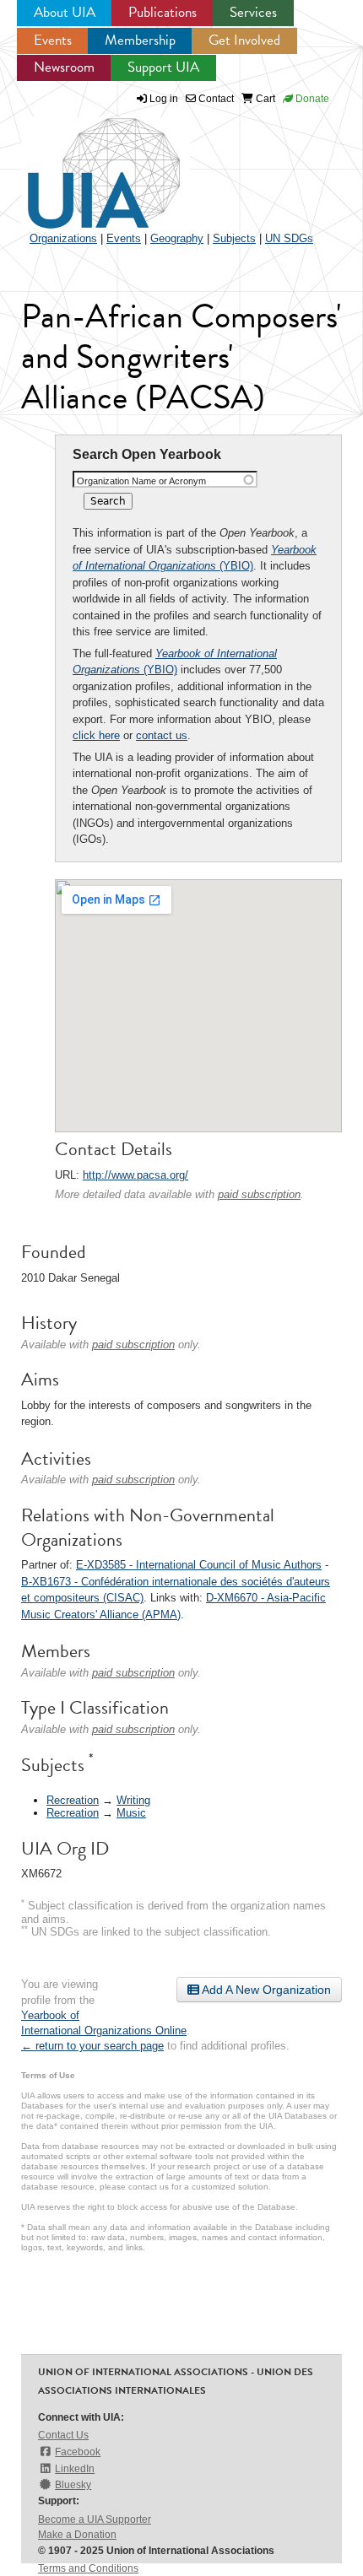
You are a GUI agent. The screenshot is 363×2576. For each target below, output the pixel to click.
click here (96, 735)
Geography (177, 238)
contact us (162, 735)
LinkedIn (75, 2469)
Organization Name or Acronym (141, 481)
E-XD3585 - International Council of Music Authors (199, 1565)
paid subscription (259, 1194)
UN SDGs (289, 238)
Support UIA (163, 67)
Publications (163, 12)
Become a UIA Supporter (95, 2519)
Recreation (73, 1800)
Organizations (63, 238)
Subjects (234, 238)
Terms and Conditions (88, 2568)
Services (253, 12)
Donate (311, 99)
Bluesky (73, 2485)
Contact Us (63, 2435)
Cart (264, 99)
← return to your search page (92, 2046)
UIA (84, 164)
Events (53, 40)
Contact (215, 99)
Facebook (78, 2452)
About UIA (65, 12)
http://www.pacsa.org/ (135, 1175)
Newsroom (64, 67)
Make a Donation (77, 2535)
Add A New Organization (265, 1990)
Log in (164, 99)
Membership (140, 40)
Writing (133, 1800)
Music (131, 1813)
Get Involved (244, 40)
